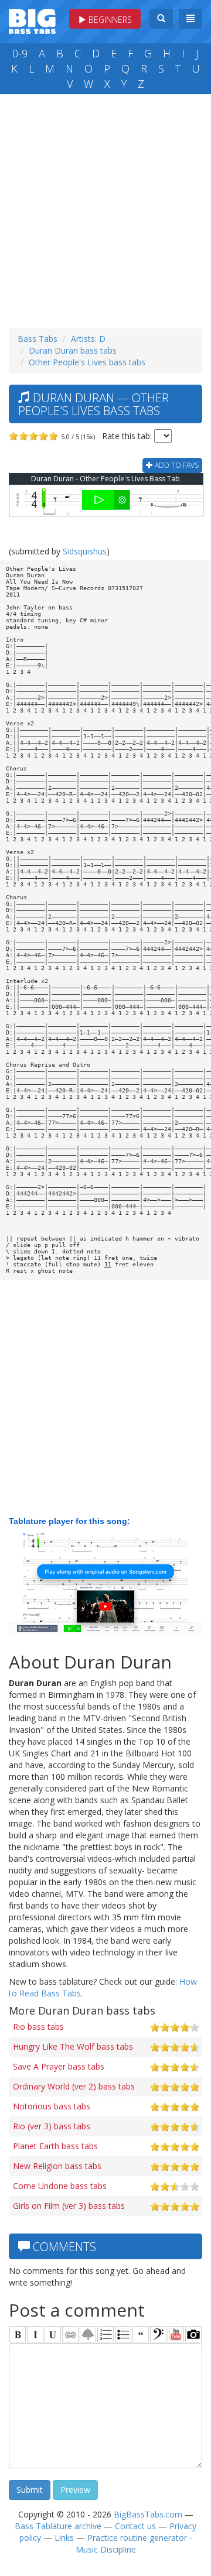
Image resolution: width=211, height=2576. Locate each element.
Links (64, 2538)
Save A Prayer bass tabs (59, 2066)
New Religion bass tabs (57, 2166)
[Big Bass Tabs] (32, 20)
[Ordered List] (105, 2334)
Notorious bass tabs (52, 2106)
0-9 (20, 53)
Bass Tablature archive (58, 2526)
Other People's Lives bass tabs (87, 362)
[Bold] (18, 2334)
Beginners (109, 20)
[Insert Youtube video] (176, 2334)
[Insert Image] (88, 2334)
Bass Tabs (38, 339)
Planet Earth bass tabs (55, 2146)
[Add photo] (193, 2334)
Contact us (135, 2526)
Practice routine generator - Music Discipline (134, 2544)
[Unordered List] (123, 2334)
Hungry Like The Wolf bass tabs (73, 2046)
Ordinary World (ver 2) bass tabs (74, 2086)
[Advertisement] (105, 208)
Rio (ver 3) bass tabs (52, 2126)
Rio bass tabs (38, 2027)
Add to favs (176, 465)
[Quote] (141, 2334)
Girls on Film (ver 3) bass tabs (69, 2206)
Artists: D (88, 339)
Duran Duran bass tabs (73, 350)
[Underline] (53, 2334)
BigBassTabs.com (148, 2514)
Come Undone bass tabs (60, 2186)
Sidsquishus (85, 551)
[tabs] (158, 2334)
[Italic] (35, 2334)
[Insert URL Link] (70, 2334)
